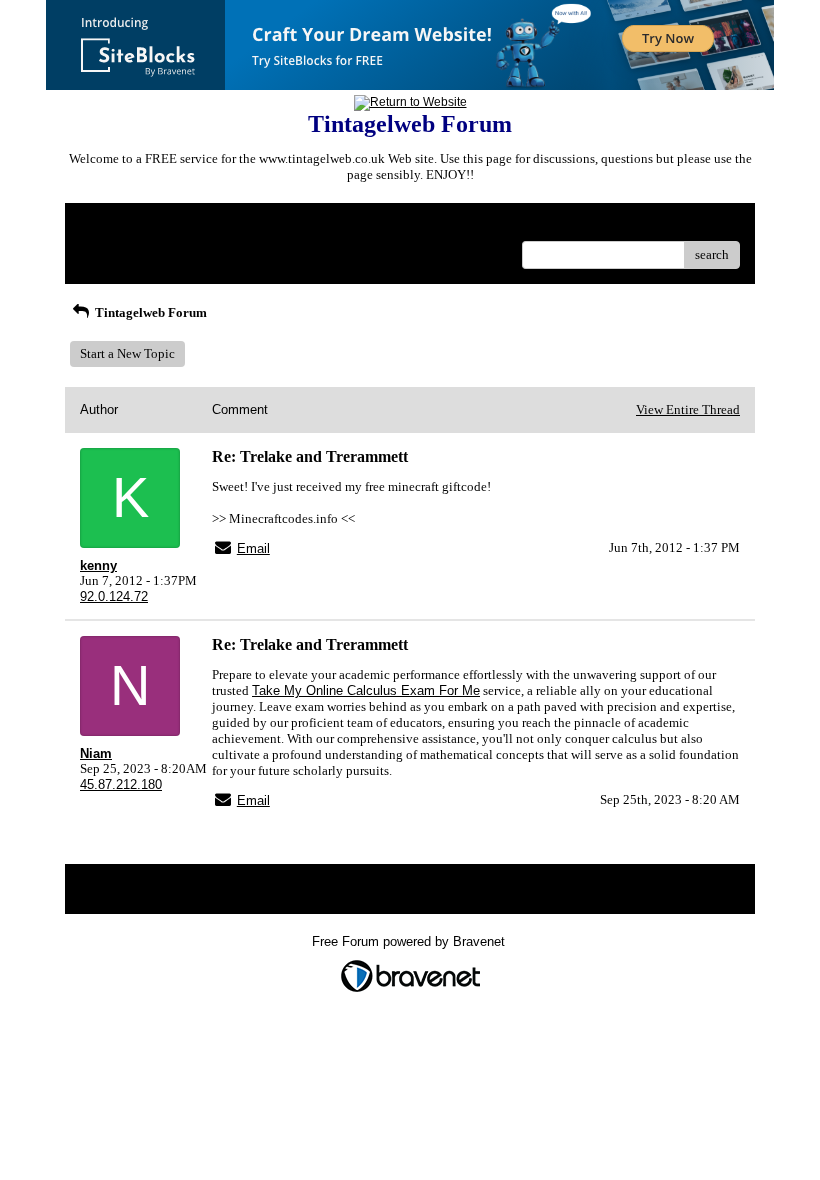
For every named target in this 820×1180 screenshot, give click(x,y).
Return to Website (128, 225)
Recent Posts (114, 248)
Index (208, 225)
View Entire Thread (688, 409)
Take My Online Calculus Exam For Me (366, 690)
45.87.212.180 (121, 784)
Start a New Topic (127, 353)
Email (253, 548)
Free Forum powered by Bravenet (410, 941)
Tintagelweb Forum (149, 312)
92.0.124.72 (114, 596)
